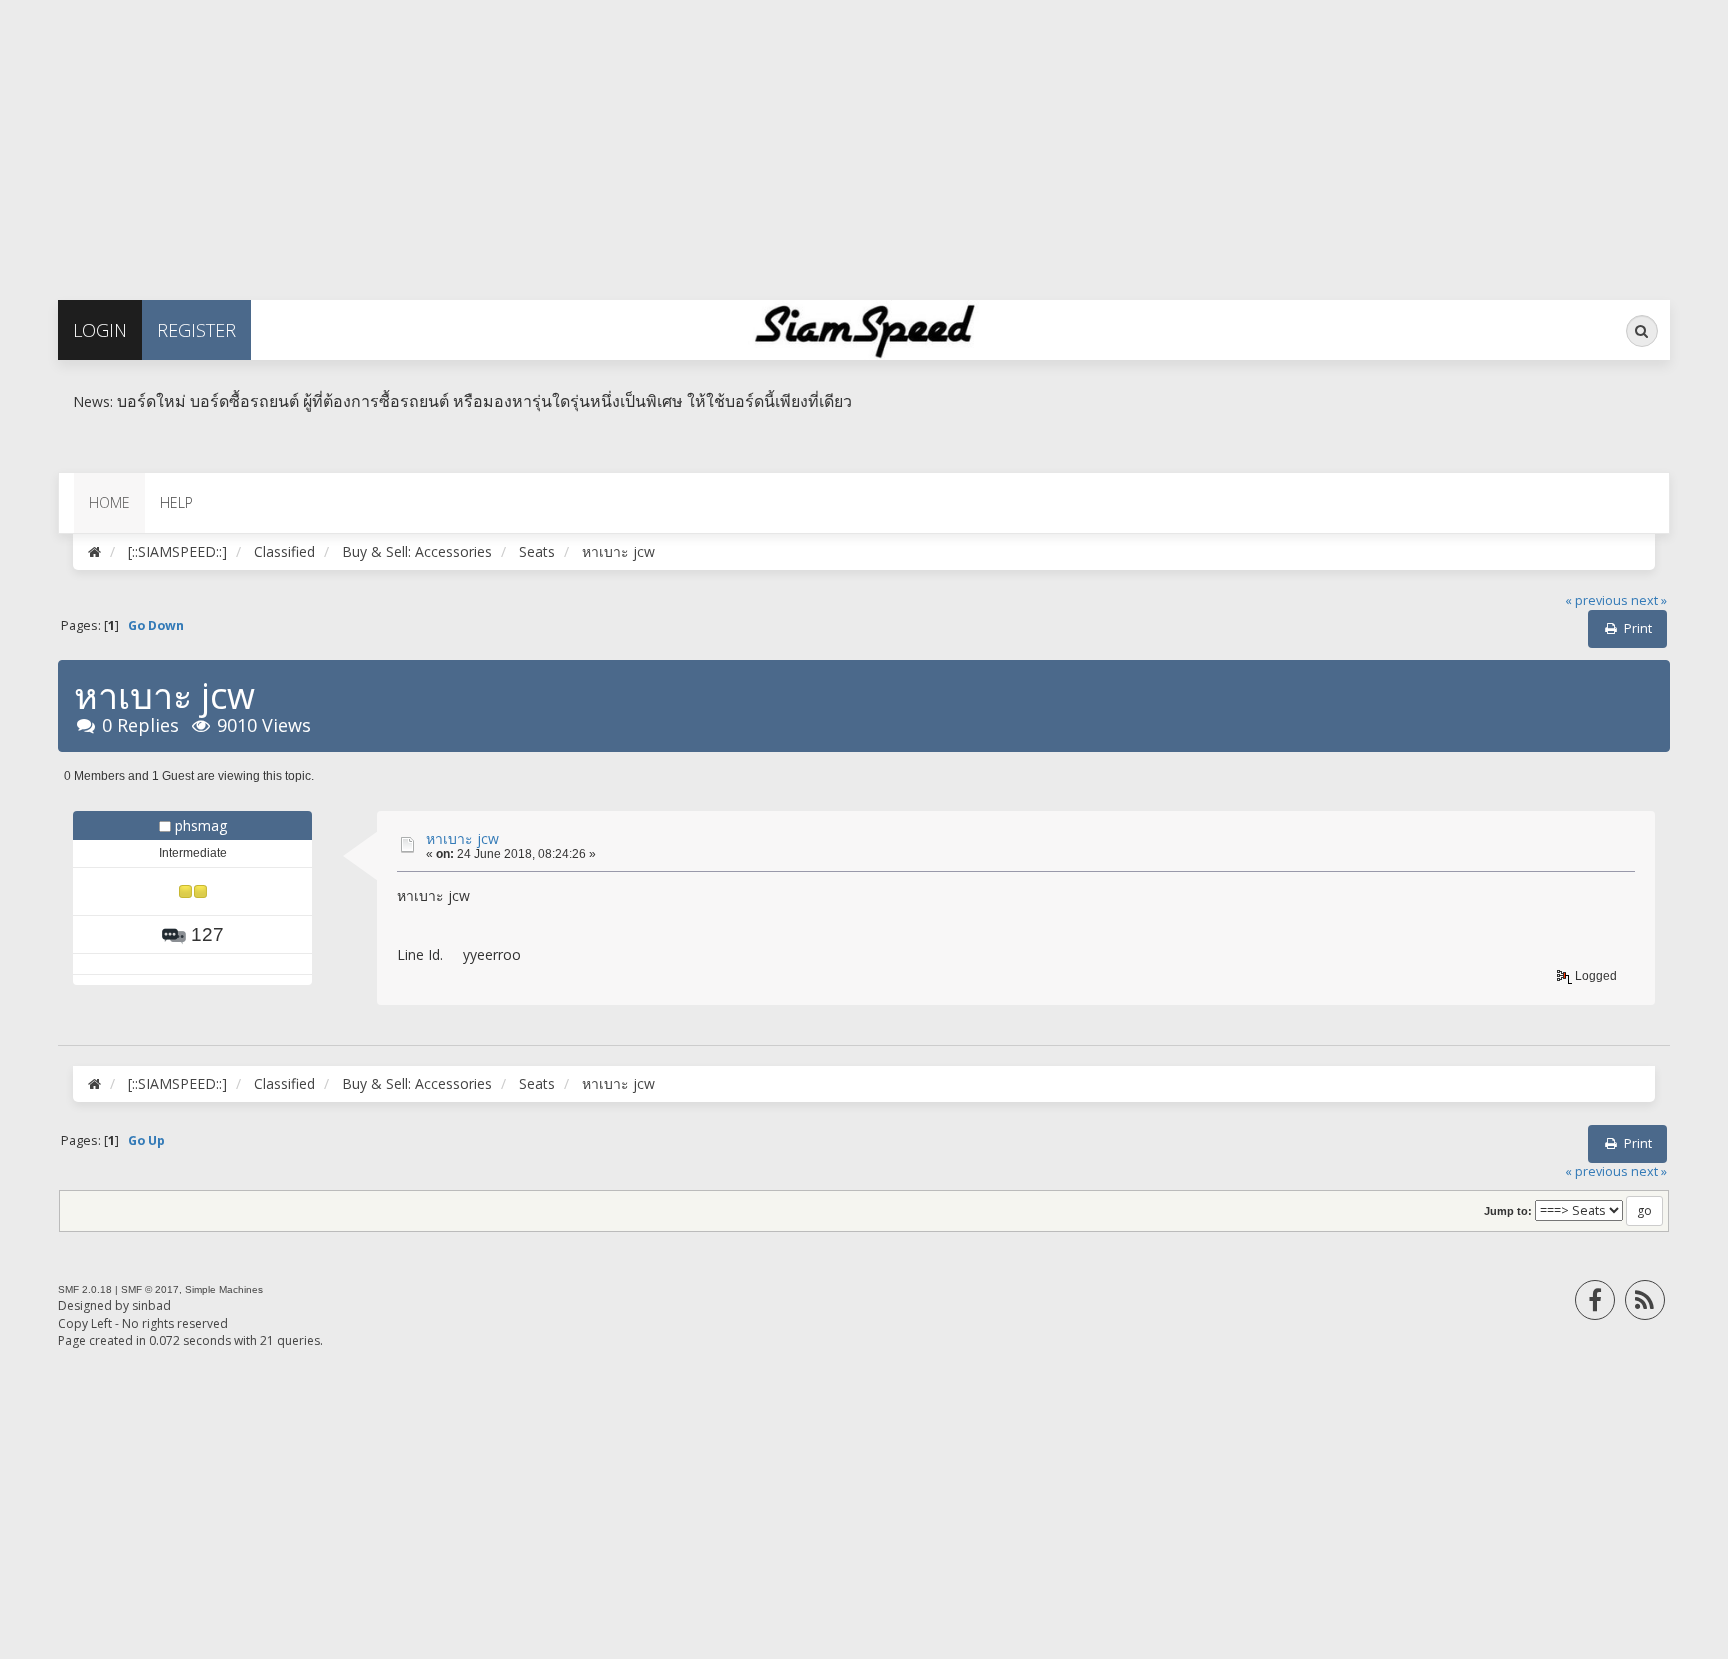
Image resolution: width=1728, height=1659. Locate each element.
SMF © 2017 (150, 1289)
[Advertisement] (600, 140)
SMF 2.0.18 (85, 1289)
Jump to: (1508, 1211)
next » (1649, 600)
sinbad (151, 1305)
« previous (1596, 600)
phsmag (201, 825)
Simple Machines (224, 1289)
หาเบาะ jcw (462, 838)
